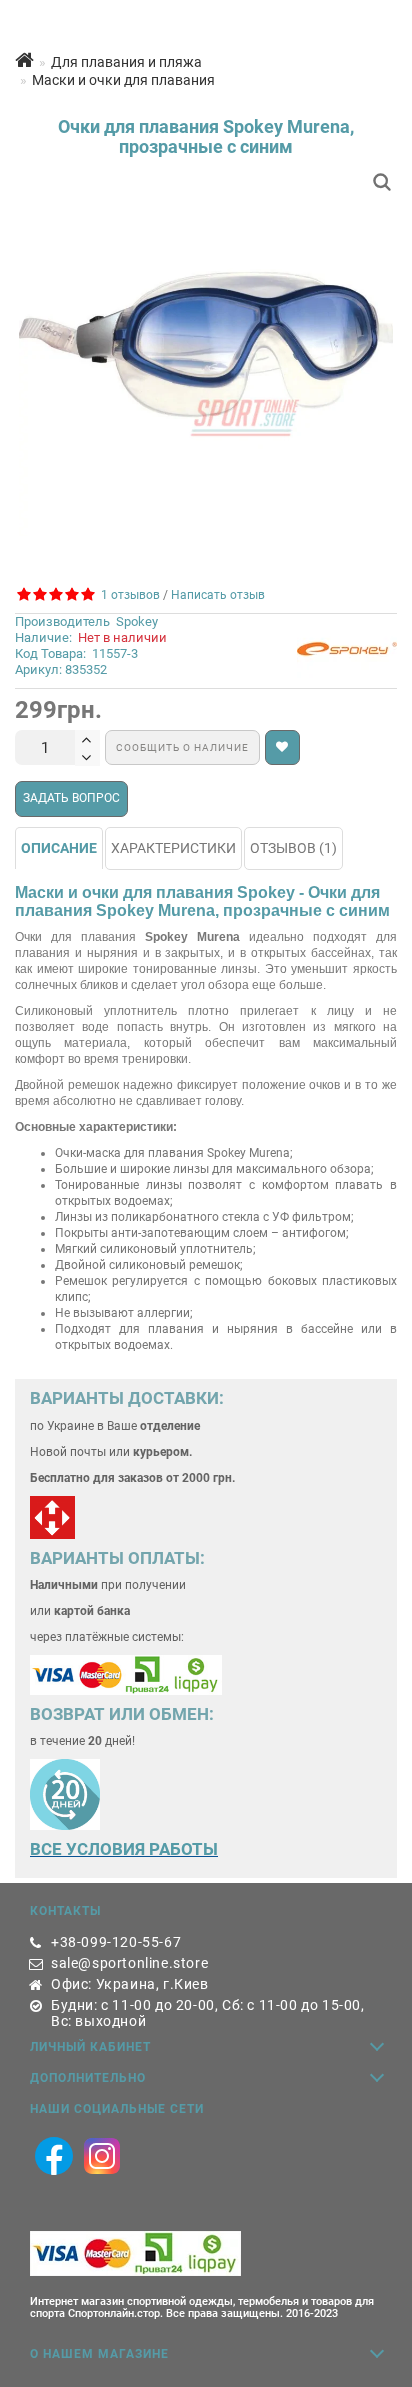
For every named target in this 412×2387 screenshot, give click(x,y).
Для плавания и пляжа (126, 62)
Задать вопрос (71, 798)
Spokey (137, 621)
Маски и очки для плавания (123, 80)
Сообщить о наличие (182, 747)
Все (48, 1849)
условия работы (142, 1849)
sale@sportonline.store (129, 1963)
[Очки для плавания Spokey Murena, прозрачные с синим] (206, 353)
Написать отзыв (218, 595)
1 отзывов (127, 595)
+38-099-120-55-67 (116, 1942)
